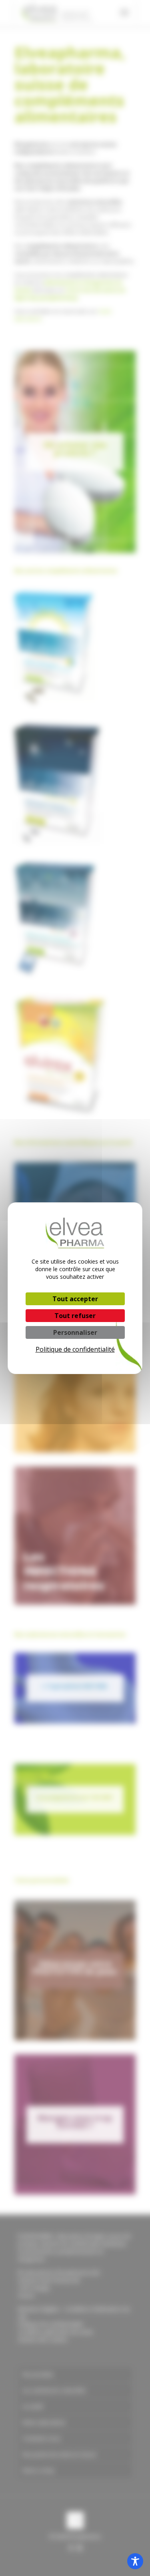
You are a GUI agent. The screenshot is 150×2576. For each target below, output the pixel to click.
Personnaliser (75, 1332)
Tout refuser (75, 1316)
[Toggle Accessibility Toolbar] (135, 2561)
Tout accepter (75, 1299)
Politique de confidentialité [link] (75, 1349)
